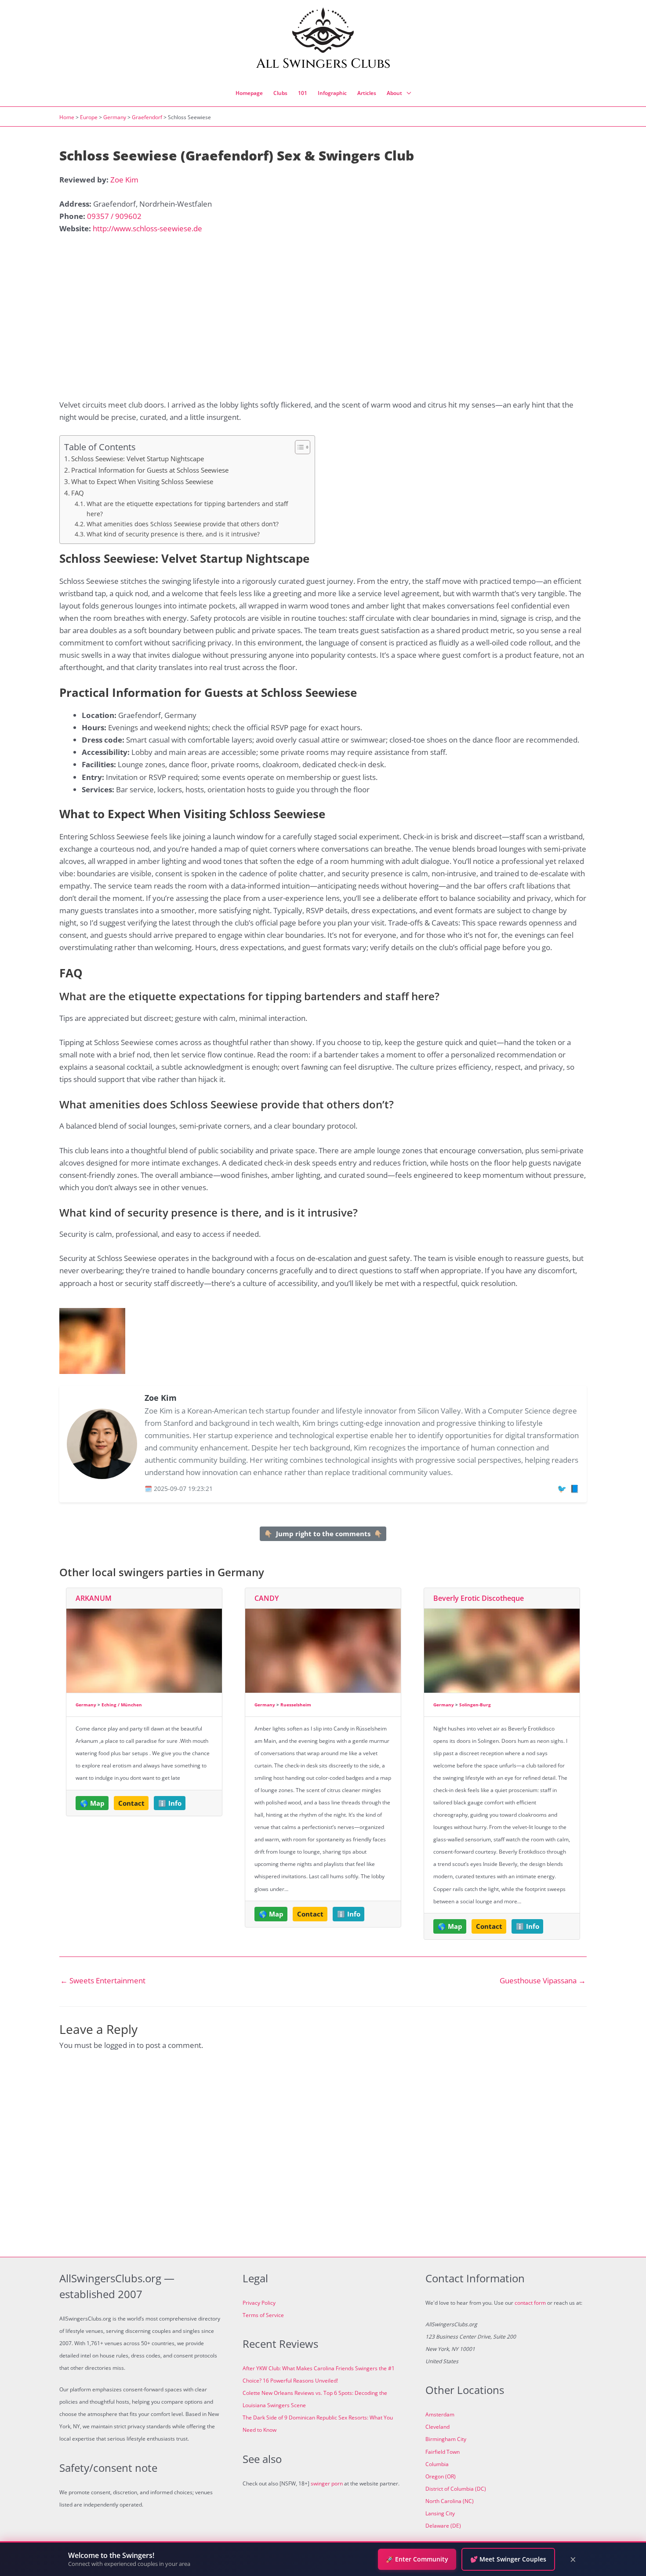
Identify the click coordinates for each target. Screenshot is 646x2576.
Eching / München (122, 1705)
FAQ (78, 493)
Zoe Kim (124, 180)
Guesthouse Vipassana (543, 1980)
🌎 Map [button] (92, 1803)
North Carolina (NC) (450, 2501)
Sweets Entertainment (103, 1980)
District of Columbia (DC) (456, 2489)
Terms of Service (263, 2315)
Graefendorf (147, 117)
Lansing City (440, 2513)
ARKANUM (94, 1598)
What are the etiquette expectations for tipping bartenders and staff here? (187, 508)
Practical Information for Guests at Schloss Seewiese (150, 470)
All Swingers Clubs (323, 64)
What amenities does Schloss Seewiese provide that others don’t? (183, 524)
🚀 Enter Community (417, 2559)
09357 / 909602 (114, 216)
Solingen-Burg (475, 1705)
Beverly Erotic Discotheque (479, 1598)
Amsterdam (440, 2414)
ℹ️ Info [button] (170, 1803)
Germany (115, 117)
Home (67, 117)
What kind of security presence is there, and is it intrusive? (173, 534)
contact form (530, 2303)
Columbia (437, 2464)
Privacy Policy (259, 2303)
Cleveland (437, 2427)
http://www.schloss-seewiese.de (147, 228)
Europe (89, 117)
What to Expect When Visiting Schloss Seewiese (142, 481)
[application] (406, 93)
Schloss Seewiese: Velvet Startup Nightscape (138, 459)
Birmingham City (446, 2439)
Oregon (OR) (441, 2476)
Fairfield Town (443, 2452)
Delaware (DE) (443, 2526)
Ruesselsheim (296, 1705)
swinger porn (327, 2483)
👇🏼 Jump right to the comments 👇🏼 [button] (323, 1534)
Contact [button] (131, 1803)
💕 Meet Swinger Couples (508, 2559)
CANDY (267, 1598)
